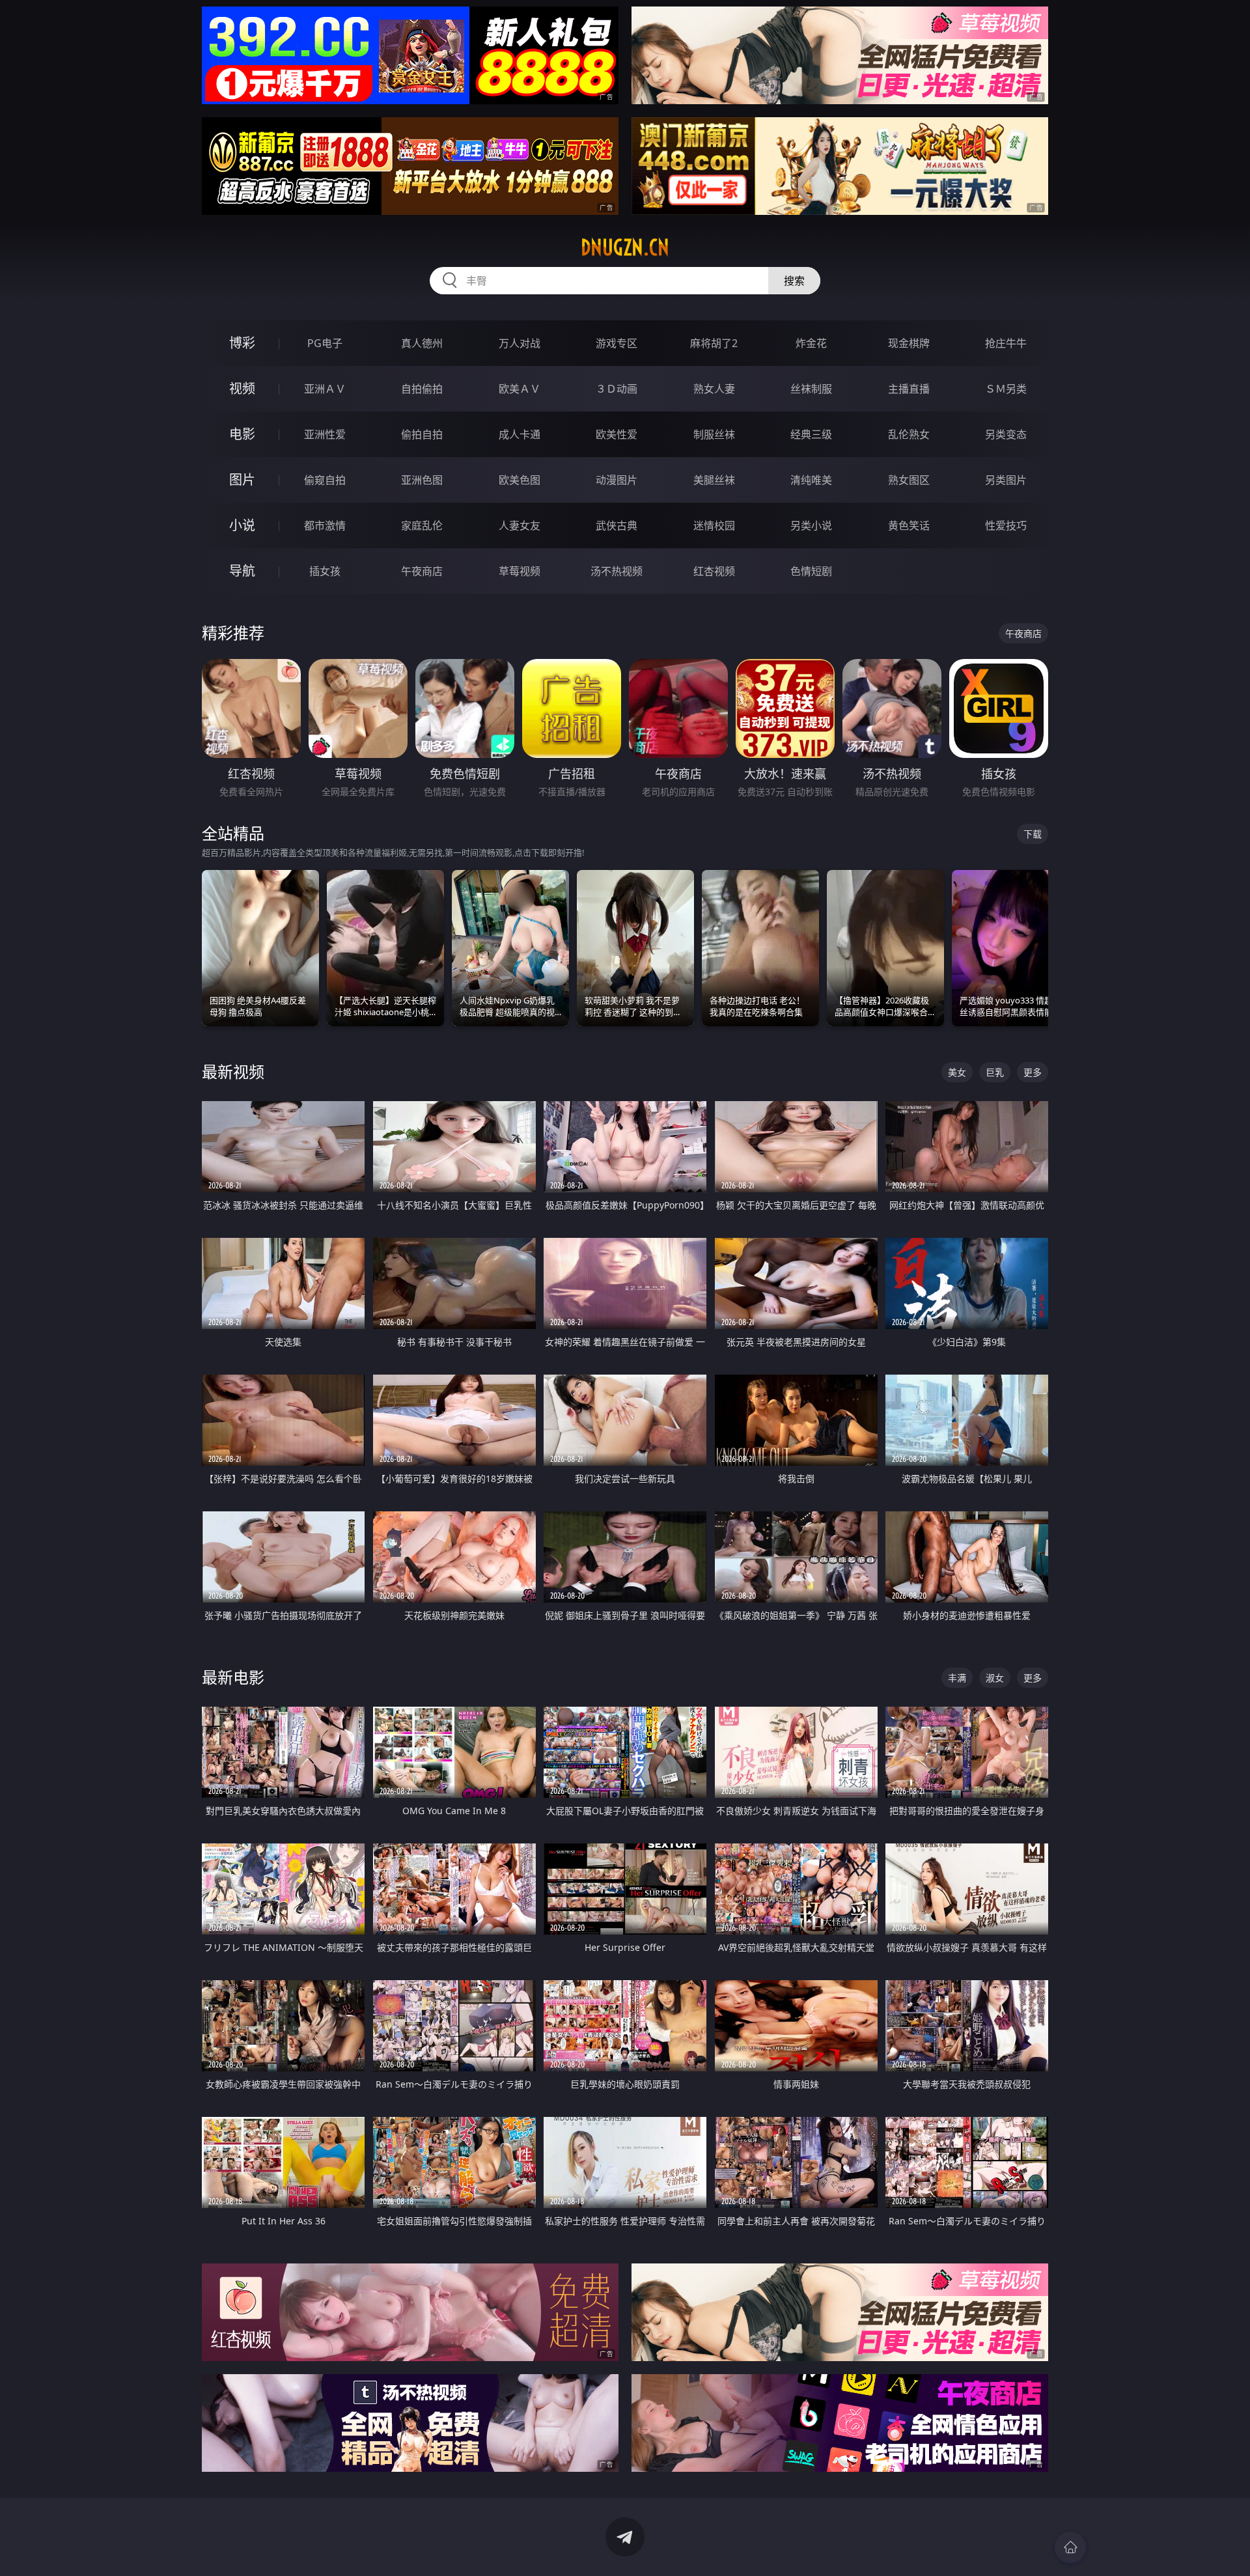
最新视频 (233, 1071)
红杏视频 (714, 571)
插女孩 (325, 571)
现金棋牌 (909, 343)
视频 (242, 388)
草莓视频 (520, 571)
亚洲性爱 (325, 434)
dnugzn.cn (625, 247)
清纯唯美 (811, 480)
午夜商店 (422, 571)
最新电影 (233, 1677)
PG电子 (325, 343)
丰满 (957, 1678)
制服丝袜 (714, 434)
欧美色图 (520, 480)
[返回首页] (1070, 2547)
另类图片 (1006, 480)
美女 (957, 1072)
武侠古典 (617, 525)
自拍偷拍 (422, 389)
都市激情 (325, 525)
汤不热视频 (617, 571)
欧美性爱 (617, 434)
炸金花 (811, 343)
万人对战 (520, 343)
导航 (242, 571)
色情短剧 (811, 571)
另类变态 (1006, 434)
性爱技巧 (1006, 525)
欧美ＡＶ (520, 389)
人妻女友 (520, 525)
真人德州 (422, 343)
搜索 (794, 281)
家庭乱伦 (422, 525)
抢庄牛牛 (1006, 343)
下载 (1033, 834)
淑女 (995, 1678)
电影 (242, 434)
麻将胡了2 (714, 343)
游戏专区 (617, 343)
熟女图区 (909, 480)
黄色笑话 (909, 525)
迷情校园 (714, 525)
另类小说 (811, 525)
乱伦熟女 (909, 434)
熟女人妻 (714, 389)
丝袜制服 (811, 389)
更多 (1033, 1072)
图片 (242, 480)
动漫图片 (617, 480)
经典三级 (811, 434)
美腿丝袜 (714, 480)
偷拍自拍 (422, 434)
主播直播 (909, 389)
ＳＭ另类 (1006, 389)
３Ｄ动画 (617, 389)
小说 (242, 525)
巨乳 (995, 1072)
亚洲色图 (422, 480)
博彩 (242, 343)
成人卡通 (520, 434)
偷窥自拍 (325, 480)
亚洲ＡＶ (325, 389)
